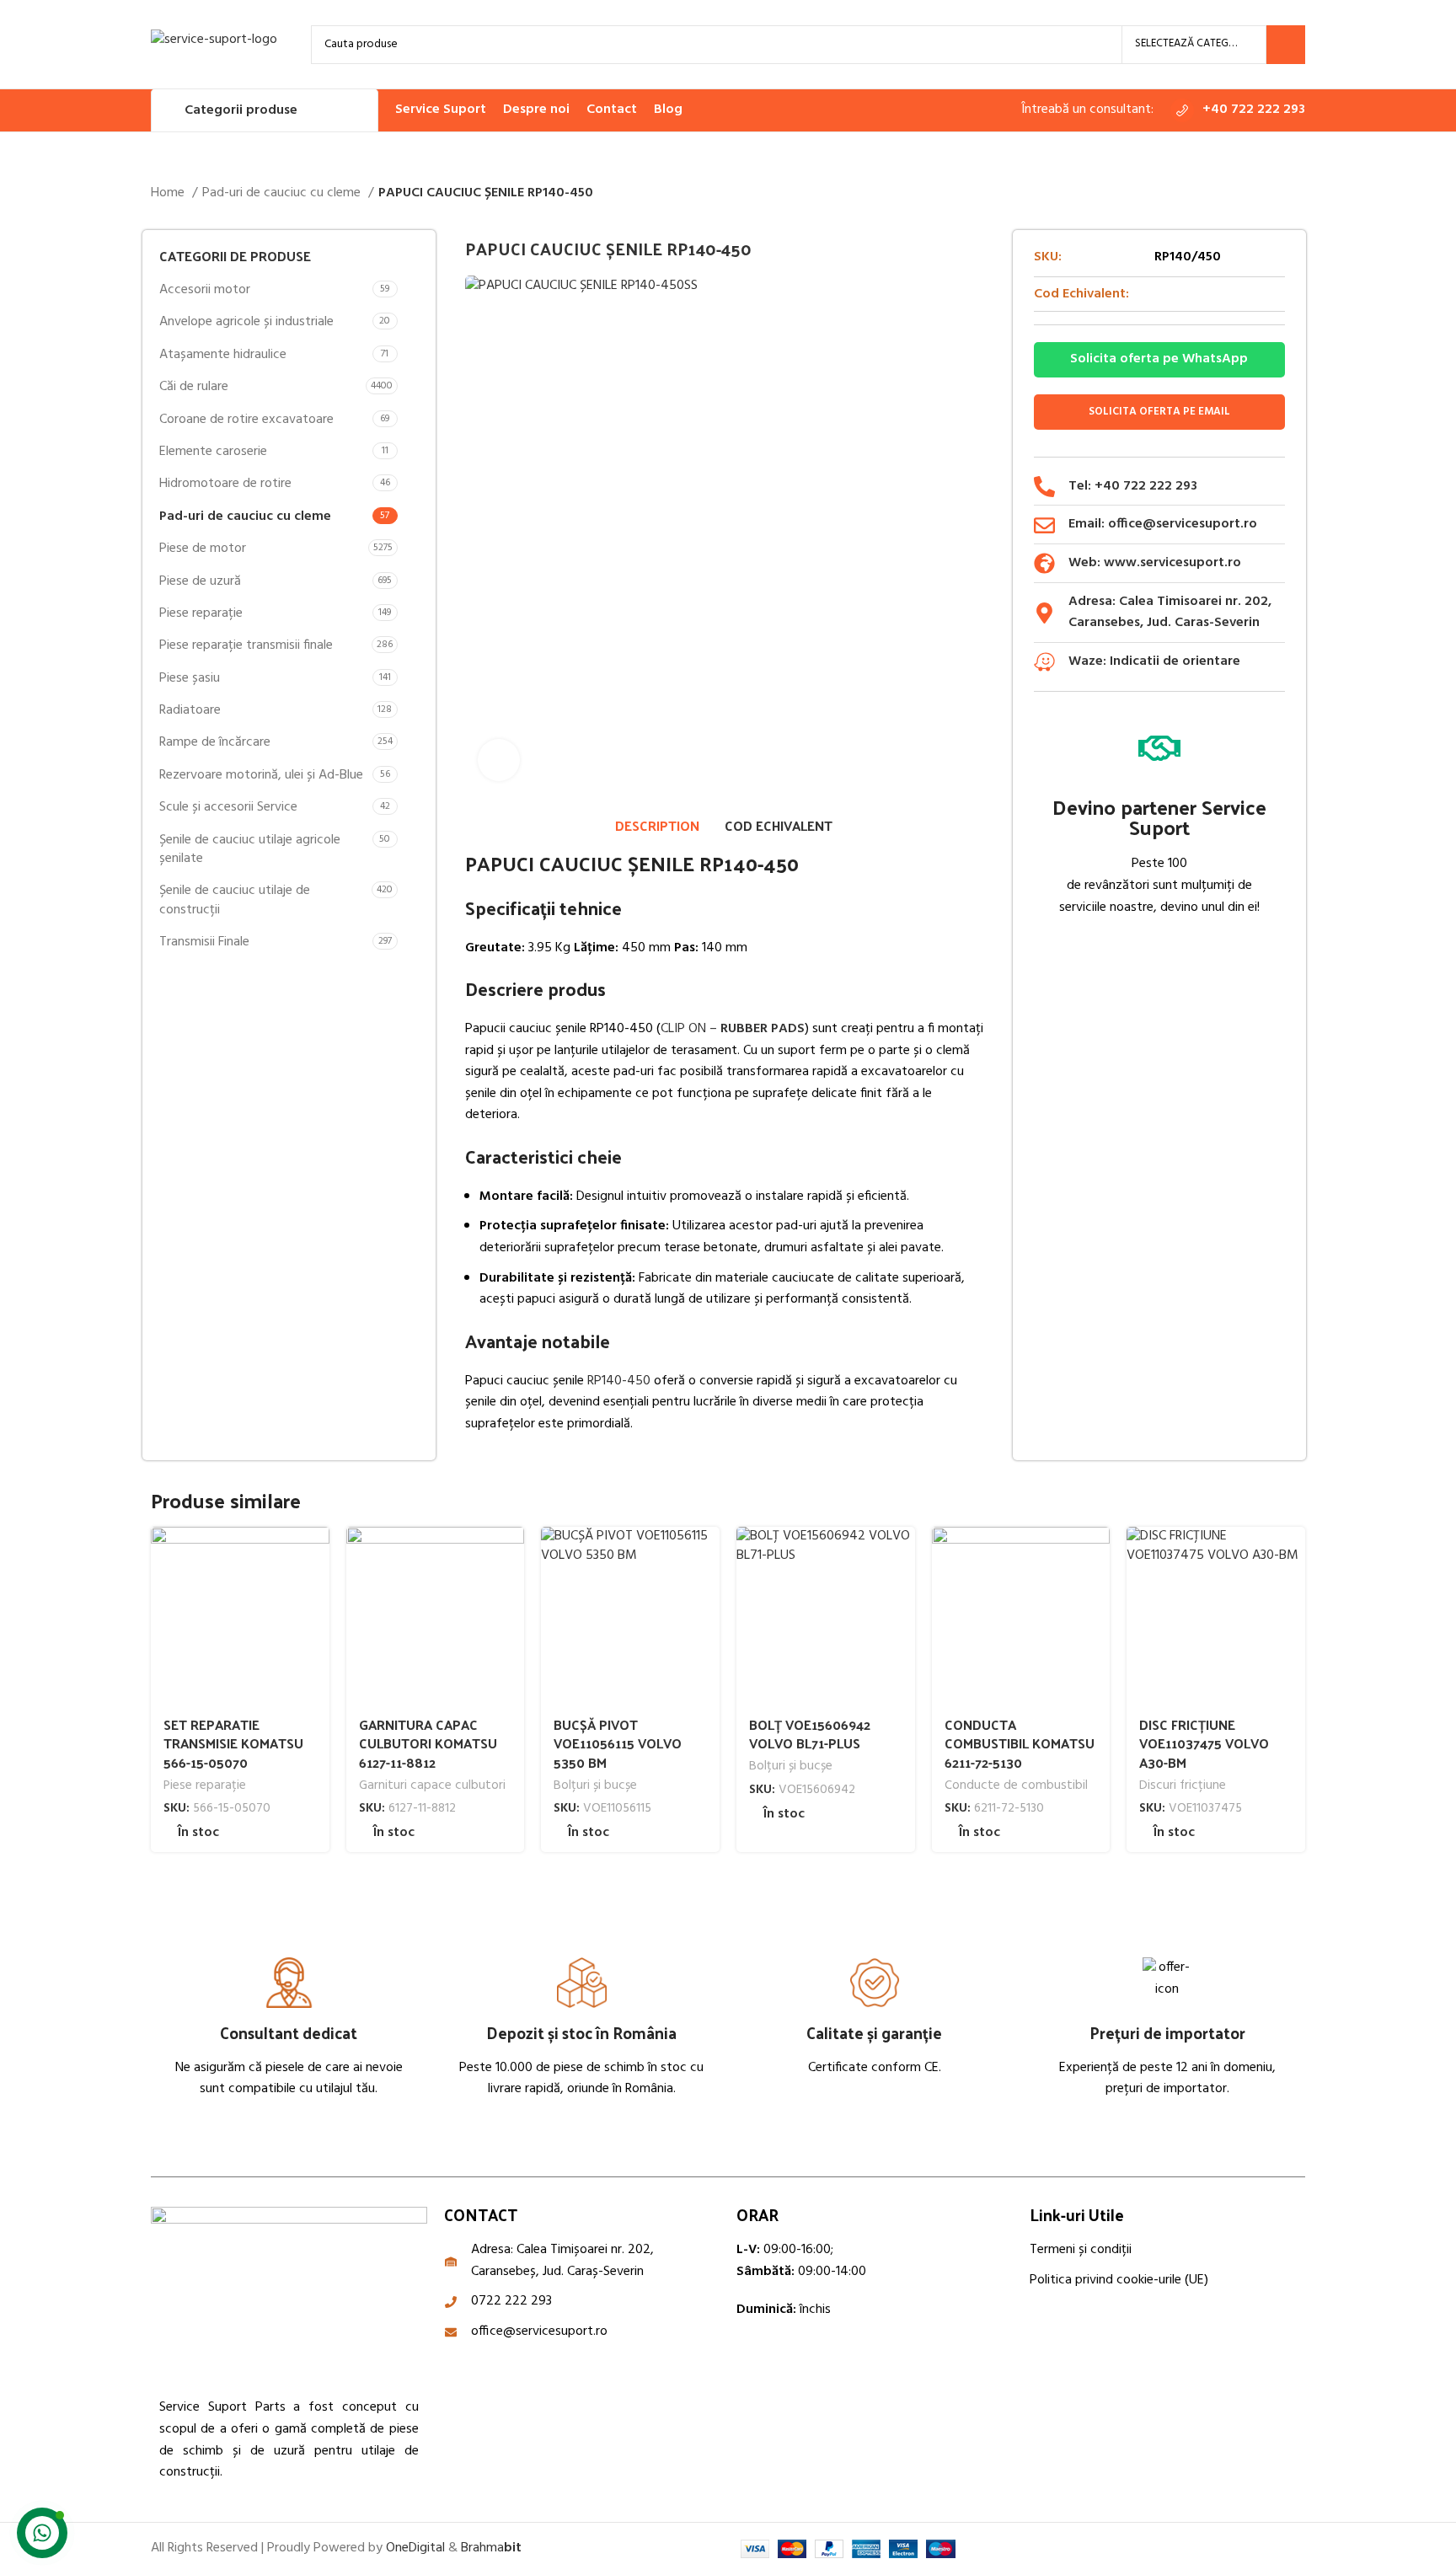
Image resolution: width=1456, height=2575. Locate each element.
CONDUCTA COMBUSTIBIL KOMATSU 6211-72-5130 (1020, 1743)
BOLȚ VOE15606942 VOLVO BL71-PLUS (810, 1734)
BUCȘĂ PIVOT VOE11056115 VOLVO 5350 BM (618, 1743)
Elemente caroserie (213, 452)
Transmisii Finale (204, 942)
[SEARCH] (1286, 45)
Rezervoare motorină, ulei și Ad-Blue (261, 775)
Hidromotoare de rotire (225, 484)
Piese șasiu (190, 678)
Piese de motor (203, 549)
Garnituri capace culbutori (432, 1786)
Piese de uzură (200, 581)
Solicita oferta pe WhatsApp (1159, 359)
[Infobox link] (1238, 110)
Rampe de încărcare (215, 742)
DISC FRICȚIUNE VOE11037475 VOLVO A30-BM (1204, 1743)
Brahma (491, 2548)
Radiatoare (190, 710)
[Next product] (1297, 194)
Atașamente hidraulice (223, 355)
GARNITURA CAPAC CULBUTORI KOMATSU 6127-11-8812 (428, 1743)
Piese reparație (201, 613)
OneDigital (415, 2548)
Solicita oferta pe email (1159, 412)
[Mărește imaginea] (499, 760)
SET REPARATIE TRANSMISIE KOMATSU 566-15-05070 (233, 1743)
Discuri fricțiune (1183, 1786)
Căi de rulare (194, 387)
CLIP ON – (733, 1029)
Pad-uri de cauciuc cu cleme (283, 193)
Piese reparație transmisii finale (246, 645)
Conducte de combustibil (1016, 1786)
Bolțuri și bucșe (595, 1786)
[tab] (657, 826)
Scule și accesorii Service (228, 807)
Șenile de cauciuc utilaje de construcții (235, 900)
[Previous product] (1263, 194)
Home (169, 193)
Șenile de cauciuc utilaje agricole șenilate (250, 849)
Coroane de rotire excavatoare (246, 420)
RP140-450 (619, 1381)
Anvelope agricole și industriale (246, 322)
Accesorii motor (205, 290)
